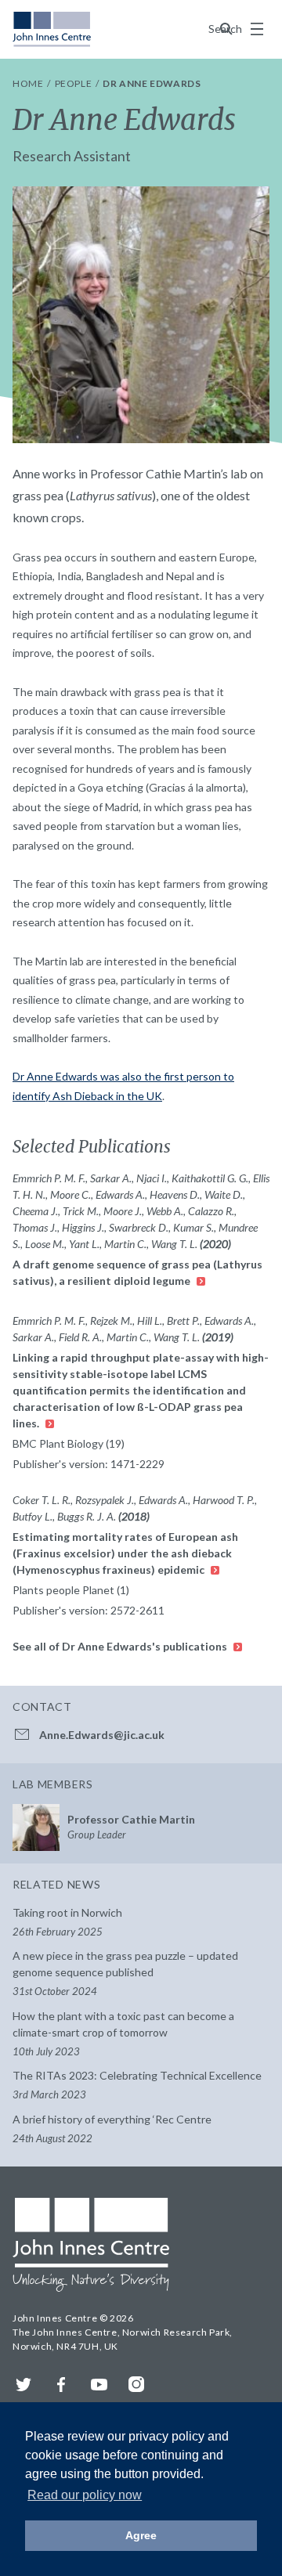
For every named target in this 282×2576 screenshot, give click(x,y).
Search (226, 29)
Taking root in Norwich (67, 1922)
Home (29, 83)
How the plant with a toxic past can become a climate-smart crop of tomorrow (123, 2033)
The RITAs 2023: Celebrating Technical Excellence (137, 2085)
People (74, 83)
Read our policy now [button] (85, 2495)
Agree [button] (141, 2535)
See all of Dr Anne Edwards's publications (121, 1646)
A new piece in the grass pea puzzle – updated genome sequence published (125, 1973)
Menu (257, 29)
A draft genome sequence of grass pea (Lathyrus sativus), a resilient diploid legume (137, 1272)
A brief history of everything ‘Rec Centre (112, 2129)
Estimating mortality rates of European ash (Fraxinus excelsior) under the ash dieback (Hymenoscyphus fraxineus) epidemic (125, 1553)
